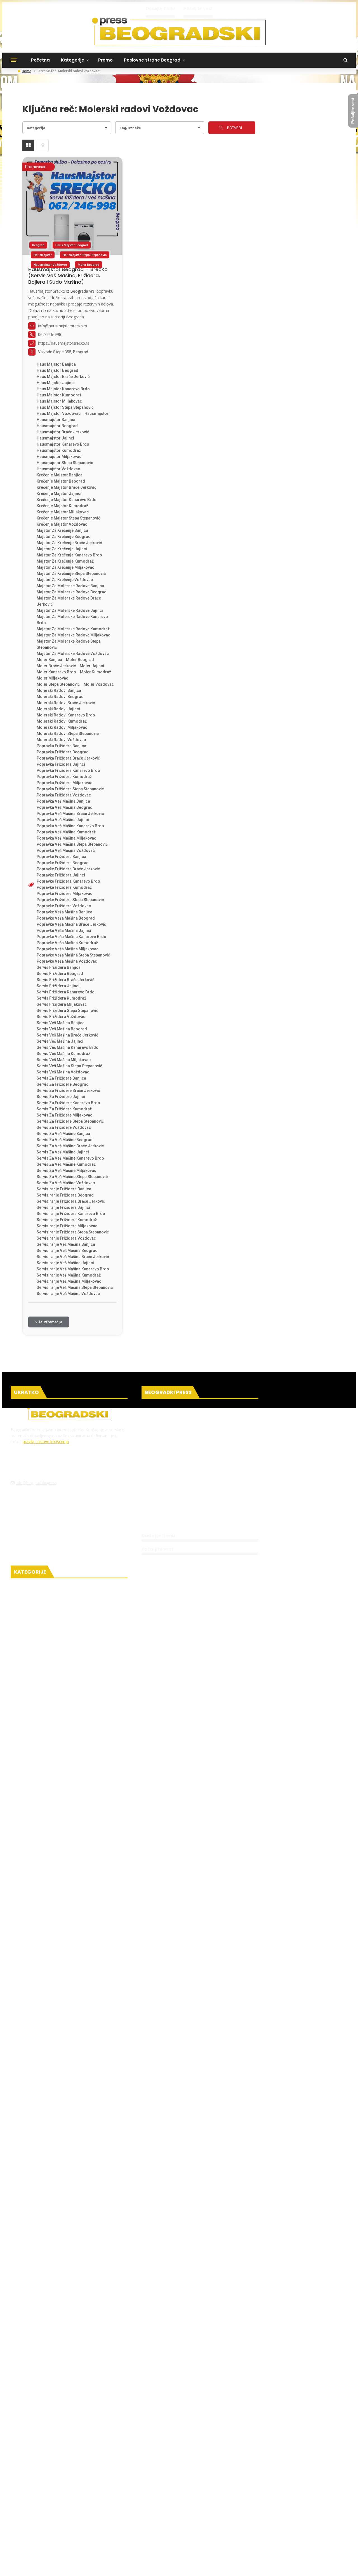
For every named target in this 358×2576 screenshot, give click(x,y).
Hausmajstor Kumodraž (59, 450)
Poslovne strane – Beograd (114, 9)
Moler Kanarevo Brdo (56, 672)
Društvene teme (39, 2121)
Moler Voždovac (99, 684)
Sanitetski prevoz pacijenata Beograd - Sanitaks (160, 2560)
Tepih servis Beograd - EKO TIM (112, 2565)
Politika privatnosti (169, 1440)
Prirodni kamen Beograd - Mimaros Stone (97, 2521)
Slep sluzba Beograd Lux (51, 2499)
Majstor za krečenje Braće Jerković (69, 543)
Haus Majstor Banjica (56, 364)
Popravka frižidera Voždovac (64, 795)
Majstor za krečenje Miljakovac (65, 567)
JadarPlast (75, 2472)
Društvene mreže (40, 1725)
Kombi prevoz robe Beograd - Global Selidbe (105, 2516)
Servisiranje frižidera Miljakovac (67, 1226)
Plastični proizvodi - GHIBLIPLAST (110, 2543)
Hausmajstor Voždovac (50, 265)
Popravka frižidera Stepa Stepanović (70, 789)
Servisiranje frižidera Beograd (65, 1195)
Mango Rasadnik (63, 2543)
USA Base (137, 2461)
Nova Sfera (272, 2489)
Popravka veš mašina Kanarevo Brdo (70, 826)
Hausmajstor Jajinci (55, 438)
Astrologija (33, 2272)
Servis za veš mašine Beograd (65, 1140)
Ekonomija (28, 2025)
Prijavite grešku (165, 1483)
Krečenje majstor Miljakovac (63, 512)
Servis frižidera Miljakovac (62, 1004)
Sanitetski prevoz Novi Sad (317, 2478)
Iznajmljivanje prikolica (31, 2505)
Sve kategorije (163, 1525)
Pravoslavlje (34, 2077)
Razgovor (31, 2346)
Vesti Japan (34, 1852)
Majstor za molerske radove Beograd (72, 592)
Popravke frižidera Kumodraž (64, 887)
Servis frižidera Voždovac (61, 1017)
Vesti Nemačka (38, 1885)
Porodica (30, 2088)
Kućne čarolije (36, 2292)
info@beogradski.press (36, 1483)
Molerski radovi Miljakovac (62, 727)
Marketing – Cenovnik (172, 1472)
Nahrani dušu (40, 2239)
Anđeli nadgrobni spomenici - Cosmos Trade (64, 2527)
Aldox (210, 2489)
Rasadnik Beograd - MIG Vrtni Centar (273, 2543)
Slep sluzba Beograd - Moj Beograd (286, 2494)
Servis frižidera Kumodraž (61, 998)
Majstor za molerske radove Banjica (70, 586)
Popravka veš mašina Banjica (63, 801)
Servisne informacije (44, 1640)
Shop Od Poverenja (28, 2461)
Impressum (159, 1462)
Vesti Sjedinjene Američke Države (59, 1907)
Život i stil (31, 2390)
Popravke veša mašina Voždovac (67, 961)
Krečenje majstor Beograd (61, 481)
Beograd (38, 245)
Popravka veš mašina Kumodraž (66, 832)
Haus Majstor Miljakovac (59, 401)
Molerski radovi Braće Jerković (66, 703)
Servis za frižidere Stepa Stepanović (70, 1121)
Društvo (25, 1651)
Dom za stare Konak (43, 2472)
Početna (57, 9)
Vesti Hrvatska (37, 1992)
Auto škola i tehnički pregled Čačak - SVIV (252, 2478)
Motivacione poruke (43, 2219)
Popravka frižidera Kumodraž (64, 777)
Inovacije (26, 1736)
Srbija (22, 1800)
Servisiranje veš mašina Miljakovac (69, 1281)
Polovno (178, 2456)
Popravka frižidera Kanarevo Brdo (68, 770)
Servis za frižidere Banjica (61, 1078)
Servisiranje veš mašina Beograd (67, 1251)
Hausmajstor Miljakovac (59, 457)
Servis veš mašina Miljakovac (64, 1060)
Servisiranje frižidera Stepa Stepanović (73, 1232)
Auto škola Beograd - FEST (246, 2516)
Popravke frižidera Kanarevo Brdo (68, 881)
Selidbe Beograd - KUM (184, 2554)
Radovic (199, 2494)
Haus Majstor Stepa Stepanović (65, 407)
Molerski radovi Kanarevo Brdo (66, 715)
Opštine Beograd (40, 1618)
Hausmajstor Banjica (56, 420)
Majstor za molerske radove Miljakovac (73, 635)
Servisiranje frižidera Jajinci (63, 1207)
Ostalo (23, 2068)
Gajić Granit (249, 2489)
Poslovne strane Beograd (152, 60)
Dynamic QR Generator (315, 2461)
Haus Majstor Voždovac (59, 413)
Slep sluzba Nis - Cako (239, 2472)
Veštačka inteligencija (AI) (52, 1714)
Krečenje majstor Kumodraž (62, 506)
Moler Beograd (89, 265)
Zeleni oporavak (39, 1778)
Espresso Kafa (223, 2494)
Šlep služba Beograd (216, 2538)
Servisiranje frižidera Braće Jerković (71, 1201)
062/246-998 (50, 335)
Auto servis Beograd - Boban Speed (244, 2510)
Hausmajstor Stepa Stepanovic (85, 255)
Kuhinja (29, 2303)
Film (25, 2401)
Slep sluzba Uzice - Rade (285, 2472)
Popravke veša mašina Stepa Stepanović (73, 955)
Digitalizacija (230, 2456)
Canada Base (217, 2461)
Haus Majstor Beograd (72, 245)
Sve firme (157, 1514)
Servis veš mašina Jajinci (60, 1041)
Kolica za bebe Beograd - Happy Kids (184, 2516)
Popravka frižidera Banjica (61, 746)
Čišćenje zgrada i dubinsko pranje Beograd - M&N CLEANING (230, 2532)
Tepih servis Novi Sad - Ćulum (132, 2554)
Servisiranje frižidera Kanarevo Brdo (71, 1214)
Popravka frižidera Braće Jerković (68, 758)
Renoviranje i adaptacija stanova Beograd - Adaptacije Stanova (135, 2538)
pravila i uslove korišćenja (46, 1441)
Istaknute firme (165, 1503)
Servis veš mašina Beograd (62, 1029)
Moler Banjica (49, 660)
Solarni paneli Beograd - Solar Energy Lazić (178, 2521)
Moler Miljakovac (52, 678)
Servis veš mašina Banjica (61, 1023)
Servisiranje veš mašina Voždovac (68, 1294)
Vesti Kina (32, 1863)
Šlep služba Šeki (103, 2532)
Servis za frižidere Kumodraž (64, 1109)
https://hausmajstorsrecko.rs (64, 343)
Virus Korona (30, 2014)
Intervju (29, 2324)
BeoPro (32, 2494)
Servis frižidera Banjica (59, 967)
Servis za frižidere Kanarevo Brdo (68, 1103)
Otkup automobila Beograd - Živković (108, 2483)
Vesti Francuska (39, 1830)
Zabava (29, 2186)
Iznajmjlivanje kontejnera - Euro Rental (77, 2494)
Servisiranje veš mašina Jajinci (65, 1263)
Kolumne (30, 2335)
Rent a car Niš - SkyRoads (146, 2472)
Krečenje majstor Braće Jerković (66, 487)
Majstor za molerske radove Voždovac (73, 654)
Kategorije (73, 60)
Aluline (121, 2494)
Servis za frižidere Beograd (63, 1084)
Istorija (28, 2165)
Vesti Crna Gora (39, 1959)
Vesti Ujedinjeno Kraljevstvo (53, 1929)
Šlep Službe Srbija (135, 2499)
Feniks (16, 2494)
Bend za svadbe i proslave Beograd (253, 2521)
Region (23, 1939)
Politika (24, 1662)
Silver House (66, 2505)
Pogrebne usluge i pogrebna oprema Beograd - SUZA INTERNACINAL (140, 2467)
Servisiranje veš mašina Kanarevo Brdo (73, 1269)
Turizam (30, 2433)
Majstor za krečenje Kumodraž (65, 561)
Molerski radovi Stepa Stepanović (68, 734)
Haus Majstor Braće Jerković (63, 377)
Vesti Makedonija (41, 1970)
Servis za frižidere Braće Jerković (68, 1090)
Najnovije (26, 1598)
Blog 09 (252, 2456)
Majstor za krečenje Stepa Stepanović (71, 574)
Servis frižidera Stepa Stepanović (67, 1010)
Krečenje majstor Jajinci (59, 493)
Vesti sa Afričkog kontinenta (54, 1819)
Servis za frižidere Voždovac (64, 1127)
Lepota (28, 2250)
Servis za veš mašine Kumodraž (66, 1164)
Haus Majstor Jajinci (56, 383)
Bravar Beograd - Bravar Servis (267, 2538)
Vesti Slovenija (37, 1981)
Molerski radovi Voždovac (61, 740)
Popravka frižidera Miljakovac (64, 783)
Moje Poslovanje (91, 2456)
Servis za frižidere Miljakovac (64, 1115)
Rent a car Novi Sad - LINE (303, 2510)
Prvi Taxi (195, 2489)
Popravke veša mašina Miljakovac (68, 949)
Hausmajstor (43, 255)
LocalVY (240, 2461)
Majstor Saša (45, 2510)
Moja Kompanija (124, 2456)
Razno (27, 1789)
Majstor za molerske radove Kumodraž (73, 629)
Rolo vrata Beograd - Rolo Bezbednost (236, 2483)
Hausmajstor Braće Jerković (63, 432)
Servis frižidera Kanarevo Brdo (66, 992)
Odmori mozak (42, 2228)
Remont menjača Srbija (194, 2472)
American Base (163, 2461)
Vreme (23, 2057)
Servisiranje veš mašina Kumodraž (69, 1275)
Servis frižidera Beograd (60, 974)
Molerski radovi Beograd (60, 697)
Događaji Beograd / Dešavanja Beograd (67, 1629)
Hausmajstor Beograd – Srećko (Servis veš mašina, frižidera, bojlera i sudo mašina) (68, 276)
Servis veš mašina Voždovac (63, 1072)
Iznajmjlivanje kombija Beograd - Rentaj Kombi (103, 2510)
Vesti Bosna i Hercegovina (51, 1948)
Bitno (26, 1756)
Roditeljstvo (34, 2099)
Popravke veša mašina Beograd (66, 918)
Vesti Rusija (34, 1896)
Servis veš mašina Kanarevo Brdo (68, 1047)
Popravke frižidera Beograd (63, 863)
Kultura (24, 2036)
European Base (111, 2461)
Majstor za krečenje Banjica (62, 530)
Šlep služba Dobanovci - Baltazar (238, 2565)
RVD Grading (40, 2478)
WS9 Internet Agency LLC (72, 2461)
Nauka (28, 2154)
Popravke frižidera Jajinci (61, 875)
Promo (105, 60)
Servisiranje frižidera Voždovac (66, 1238)
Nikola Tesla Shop (27, 2467)
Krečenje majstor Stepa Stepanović (68, 518)
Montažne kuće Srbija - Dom (171, 2483)
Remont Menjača (104, 2472)
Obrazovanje (35, 2110)
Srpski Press (329, 2456)
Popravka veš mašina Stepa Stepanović (72, 844)
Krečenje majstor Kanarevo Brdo (67, 500)
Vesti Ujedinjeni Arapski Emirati (57, 1918)
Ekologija (26, 1747)
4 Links (256, 2461)
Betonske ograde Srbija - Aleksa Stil (55, 2549)
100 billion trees (60, 2467)
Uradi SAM (32, 2444)
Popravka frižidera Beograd (63, 752)
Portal (78, 9)
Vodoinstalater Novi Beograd (285, 2554)
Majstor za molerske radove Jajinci (70, 610)
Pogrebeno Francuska (295, 2483)
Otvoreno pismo (39, 2368)
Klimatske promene (43, 1767)
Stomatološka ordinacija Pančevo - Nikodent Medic (254, 2560)
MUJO (244, 2494)
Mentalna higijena (42, 2208)
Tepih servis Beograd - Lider (146, 2532)
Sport (22, 2047)
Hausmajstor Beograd (57, 426)
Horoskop (36, 2281)
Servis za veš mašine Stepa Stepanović (72, 1177)
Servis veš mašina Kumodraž (63, 1054)
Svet (20, 1810)
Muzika (28, 2412)
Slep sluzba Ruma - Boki (162, 2505)
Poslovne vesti (32, 1683)
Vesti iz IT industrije (38, 1694)
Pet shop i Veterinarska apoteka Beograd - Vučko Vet (161, 2478)
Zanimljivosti (35, 2197)
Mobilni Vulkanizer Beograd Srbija (224, 2527)
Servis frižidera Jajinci (58, 986)
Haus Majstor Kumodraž (59, 395)
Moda (27, 2313)
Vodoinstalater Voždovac (232, 2554)
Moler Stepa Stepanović (58, 684)
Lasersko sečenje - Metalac (311, 2489)
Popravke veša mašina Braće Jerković (71, 924)
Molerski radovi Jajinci (58, 709)
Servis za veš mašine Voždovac (66, 1183)
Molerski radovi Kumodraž (62, 721)
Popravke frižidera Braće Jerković (68, 869)
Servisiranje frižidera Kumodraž (67, 1220)
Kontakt (228, 9)
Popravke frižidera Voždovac (64, 906)
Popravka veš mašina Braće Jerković (70, 814)
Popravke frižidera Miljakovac (64, 894)
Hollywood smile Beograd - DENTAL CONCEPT (247, 2467)
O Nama (156, 1429)
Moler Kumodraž (96, 672)
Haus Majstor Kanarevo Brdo (63, 389)
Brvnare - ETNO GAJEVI (175, 2499)
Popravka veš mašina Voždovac (66, 850)
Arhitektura (34, 2143)
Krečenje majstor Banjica (60, 475)
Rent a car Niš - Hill (174, 2527)
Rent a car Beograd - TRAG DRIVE (41, 2483)
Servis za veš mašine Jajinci (63, 1152)
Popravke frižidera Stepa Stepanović (70, 900)
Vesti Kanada (36, 1874)
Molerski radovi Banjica (59, 690)
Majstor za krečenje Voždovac (65, 580)
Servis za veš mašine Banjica (63, 1134)
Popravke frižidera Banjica (61, 857)
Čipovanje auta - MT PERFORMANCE (230, 2499)
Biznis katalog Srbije (55, 2456)
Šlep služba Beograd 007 (174, 2549)
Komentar (32, 2357)
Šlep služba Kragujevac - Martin (119, 2549)
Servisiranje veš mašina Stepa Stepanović (75, 1287)
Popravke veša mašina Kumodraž (67, 943)
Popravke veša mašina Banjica (64, 912)
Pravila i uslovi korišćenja (176, 1451)
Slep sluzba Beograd (96, 2499)
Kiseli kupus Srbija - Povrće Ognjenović (279, 2505)
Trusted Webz (278, 2461)
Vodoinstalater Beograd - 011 (214, 2505)
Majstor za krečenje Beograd (64, 537)
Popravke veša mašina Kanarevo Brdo (71, 937)
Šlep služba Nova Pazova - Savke (174, 2565)
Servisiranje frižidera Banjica (64, 1189)
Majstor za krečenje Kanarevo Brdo (69, 555)
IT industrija (34, 1703)
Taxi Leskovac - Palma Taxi (161, 2489)
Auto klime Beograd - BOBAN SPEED (101, 2489)
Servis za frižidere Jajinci (61, 1097)
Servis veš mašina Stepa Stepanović (69, 1066)
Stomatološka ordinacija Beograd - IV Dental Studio (189, 2543)
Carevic (88, 2505)
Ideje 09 (269, 2456)
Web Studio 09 (202, 2456)
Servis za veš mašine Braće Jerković (70, 1146)
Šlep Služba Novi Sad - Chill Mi (82, 2478)
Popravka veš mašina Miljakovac (66, 838)
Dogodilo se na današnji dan (54, 2176)
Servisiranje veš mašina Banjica (66, 1244)
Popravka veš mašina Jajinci (63, 820)
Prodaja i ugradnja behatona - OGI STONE (64, 2554)
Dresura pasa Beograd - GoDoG (178, 2510)
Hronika (25, 1673)
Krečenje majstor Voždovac (62, 524)
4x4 (325, 2494)
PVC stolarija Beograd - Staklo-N (288, 2527)
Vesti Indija (33, 1841)
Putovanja (32, 2423)
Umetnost (32, 2132)
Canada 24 (191, 2461)
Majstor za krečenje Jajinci (62, 549)
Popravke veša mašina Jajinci (64, 930)
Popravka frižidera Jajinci (61, 764)
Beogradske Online (297, 2456)
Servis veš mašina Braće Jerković (67, 1035)
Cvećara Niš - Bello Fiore (131, 2527)
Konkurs (29, 2379)
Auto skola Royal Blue (118, 2505)
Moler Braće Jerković (56, 666)
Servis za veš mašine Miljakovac (66, 1171)
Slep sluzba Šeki (280, 2499)
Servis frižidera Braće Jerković (65, 980)
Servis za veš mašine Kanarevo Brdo (70, 1158)
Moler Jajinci (92, 666)
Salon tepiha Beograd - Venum (84, 2560)
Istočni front (30, 2003)
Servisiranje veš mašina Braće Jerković (73, 1257)
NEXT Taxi (226, 2489)
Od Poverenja (155, 2456)
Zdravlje (30, 2261)
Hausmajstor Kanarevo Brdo (63, 444)
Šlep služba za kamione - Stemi (159, 2494)
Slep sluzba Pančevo (318, 2499)
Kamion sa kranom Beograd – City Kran (236, 2549)
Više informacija (49, 1322)
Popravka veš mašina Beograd (65, 807)
